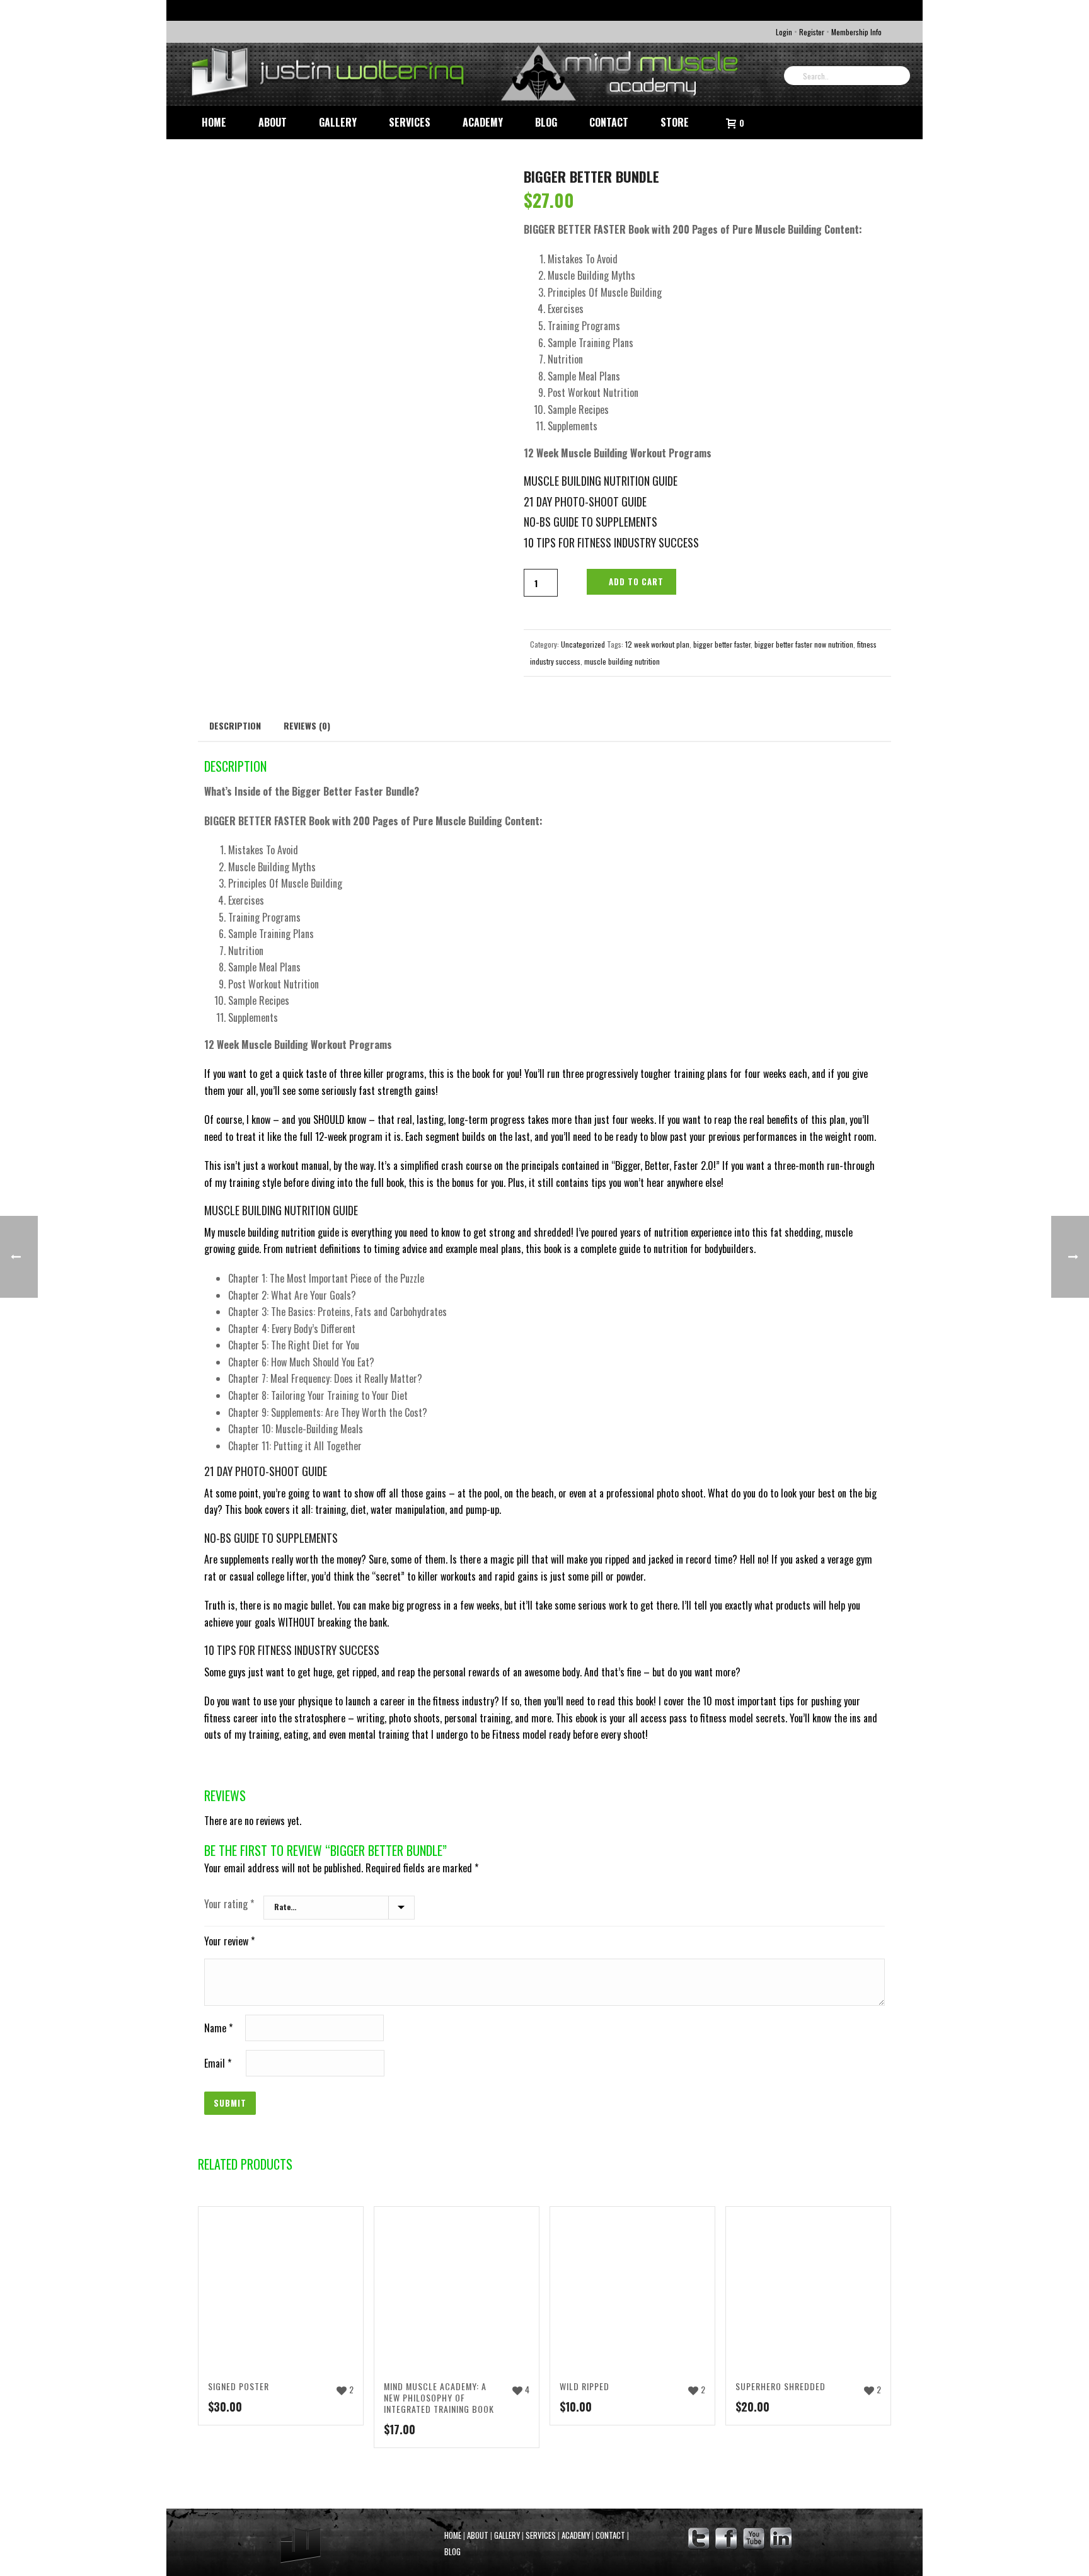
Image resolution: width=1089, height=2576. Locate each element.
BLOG (452, 2552)
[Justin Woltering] (469, 74)
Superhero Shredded (781, 2386)
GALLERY (507, 2535)
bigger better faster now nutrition (804, 644)
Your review (229, 1941)
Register (812, 32)
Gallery (338, 122)
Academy (483, 122)
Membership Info (856, 32)
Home (214, 122)
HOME (453, 2535)
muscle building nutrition (622, 661)
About (273, 122)
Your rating (229, 1904)
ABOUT (478, 2535)
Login (784, 32)
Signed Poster (239, 2386)
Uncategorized (583, 644)
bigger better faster (722, 644)
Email (218, 2063)
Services (410, 122)
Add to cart (636, 581)
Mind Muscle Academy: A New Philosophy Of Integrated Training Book (439, 2397)
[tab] (235, 725)
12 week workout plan (657, 644)
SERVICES (541, 2535)
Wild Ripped (585, 2386)
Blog (546, 122)
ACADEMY (576, 2535)
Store (675, 122)
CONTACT (610, 2535)
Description (235, 725)
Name (218, 2028)
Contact (609, 122)
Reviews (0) (307, 725)
